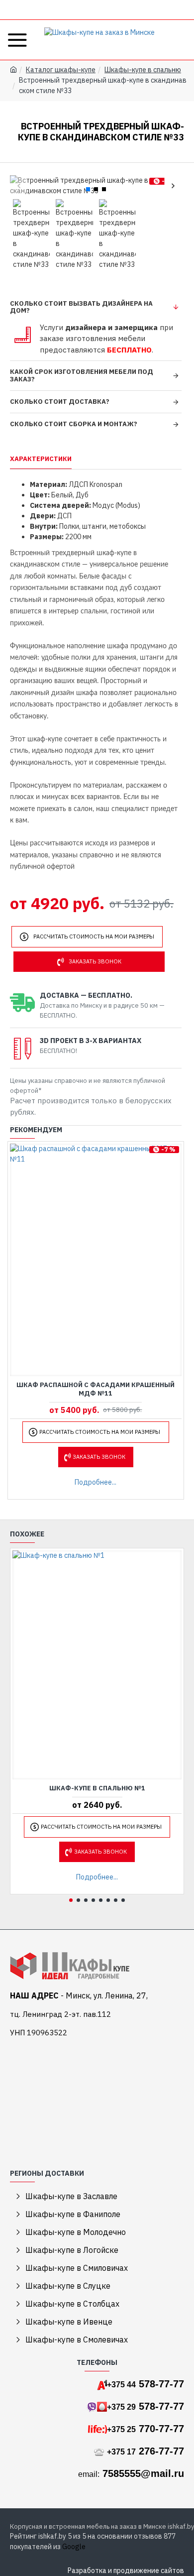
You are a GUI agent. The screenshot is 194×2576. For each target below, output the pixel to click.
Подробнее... (96, 1482)
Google (74, 2547)
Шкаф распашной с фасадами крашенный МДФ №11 (96, 1389)
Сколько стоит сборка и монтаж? (74, 424)
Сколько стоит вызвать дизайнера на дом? (81, 307)
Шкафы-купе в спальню (143, 70)
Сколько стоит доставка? (60, 402)
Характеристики (41, 459)
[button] (19, 186)
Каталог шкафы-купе (61, 70)
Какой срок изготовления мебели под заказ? (82, 375)
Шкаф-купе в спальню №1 (97, 1788)
